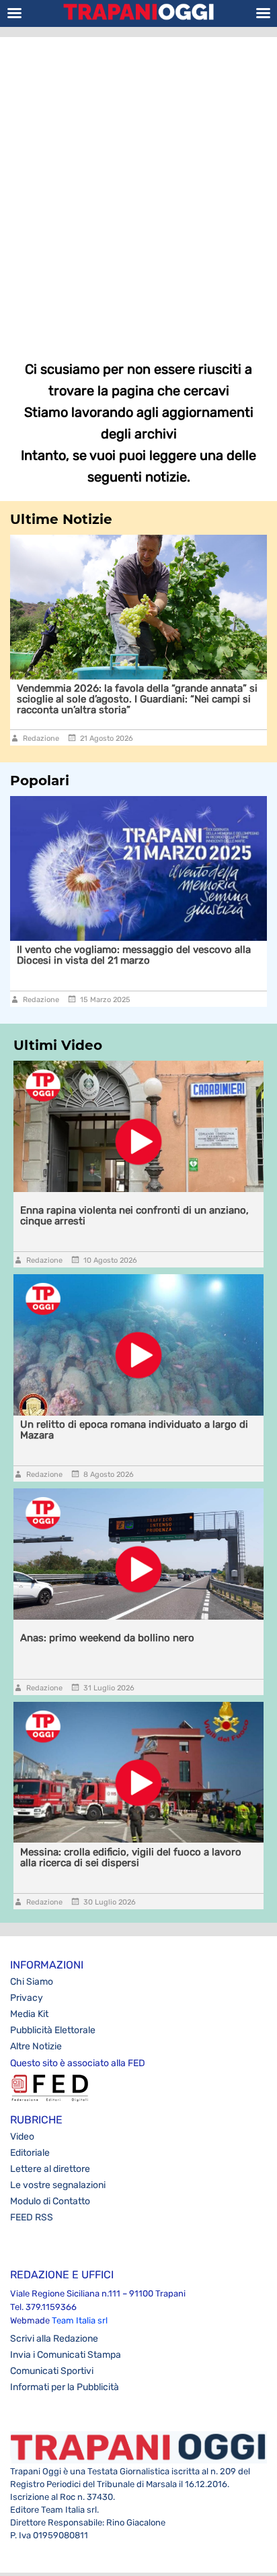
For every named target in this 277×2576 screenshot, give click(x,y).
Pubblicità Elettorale (53, 2030)
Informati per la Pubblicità (65, 2387)
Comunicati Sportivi (52, 2371)
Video (22, 2137)
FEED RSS (32, 2217)
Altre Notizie (36, 2046)
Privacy (27, 1998)
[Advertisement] (138, 189)
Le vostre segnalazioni (58, 2185)
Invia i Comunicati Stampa (66, 2355)
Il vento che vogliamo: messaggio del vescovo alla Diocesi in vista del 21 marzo (134, 955)
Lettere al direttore (50, 2169)
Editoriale (30, 2153)
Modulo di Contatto (50, 2201)
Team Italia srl (80, 2320)
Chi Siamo (32, 1982)
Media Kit (29, 2014)
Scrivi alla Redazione (54, 2339)
